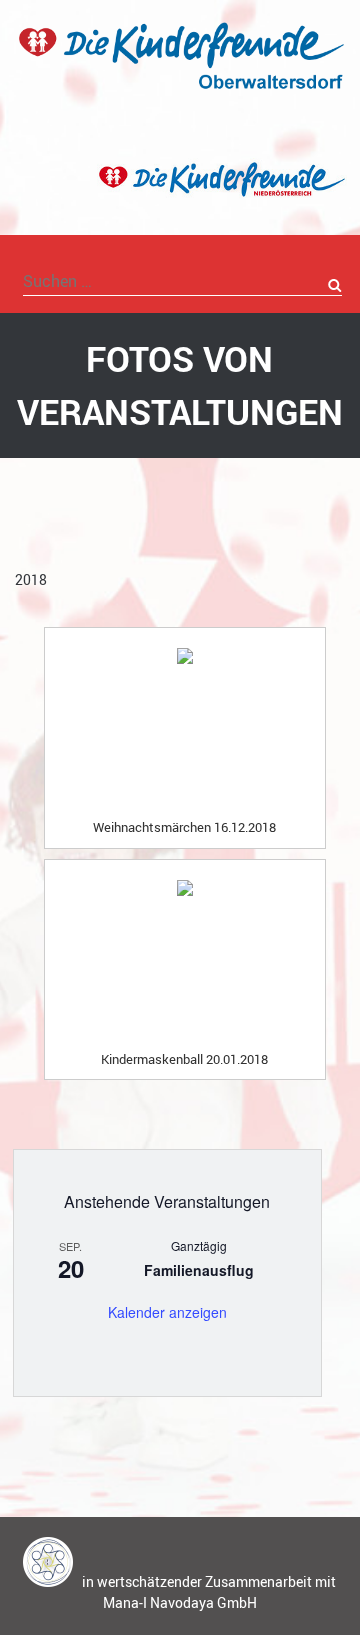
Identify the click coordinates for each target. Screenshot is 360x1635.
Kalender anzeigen (167, 1312)
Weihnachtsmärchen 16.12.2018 (184, 827)
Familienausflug (199, 1270)
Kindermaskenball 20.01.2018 (184, 1059)
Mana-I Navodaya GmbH (180, 1602)
